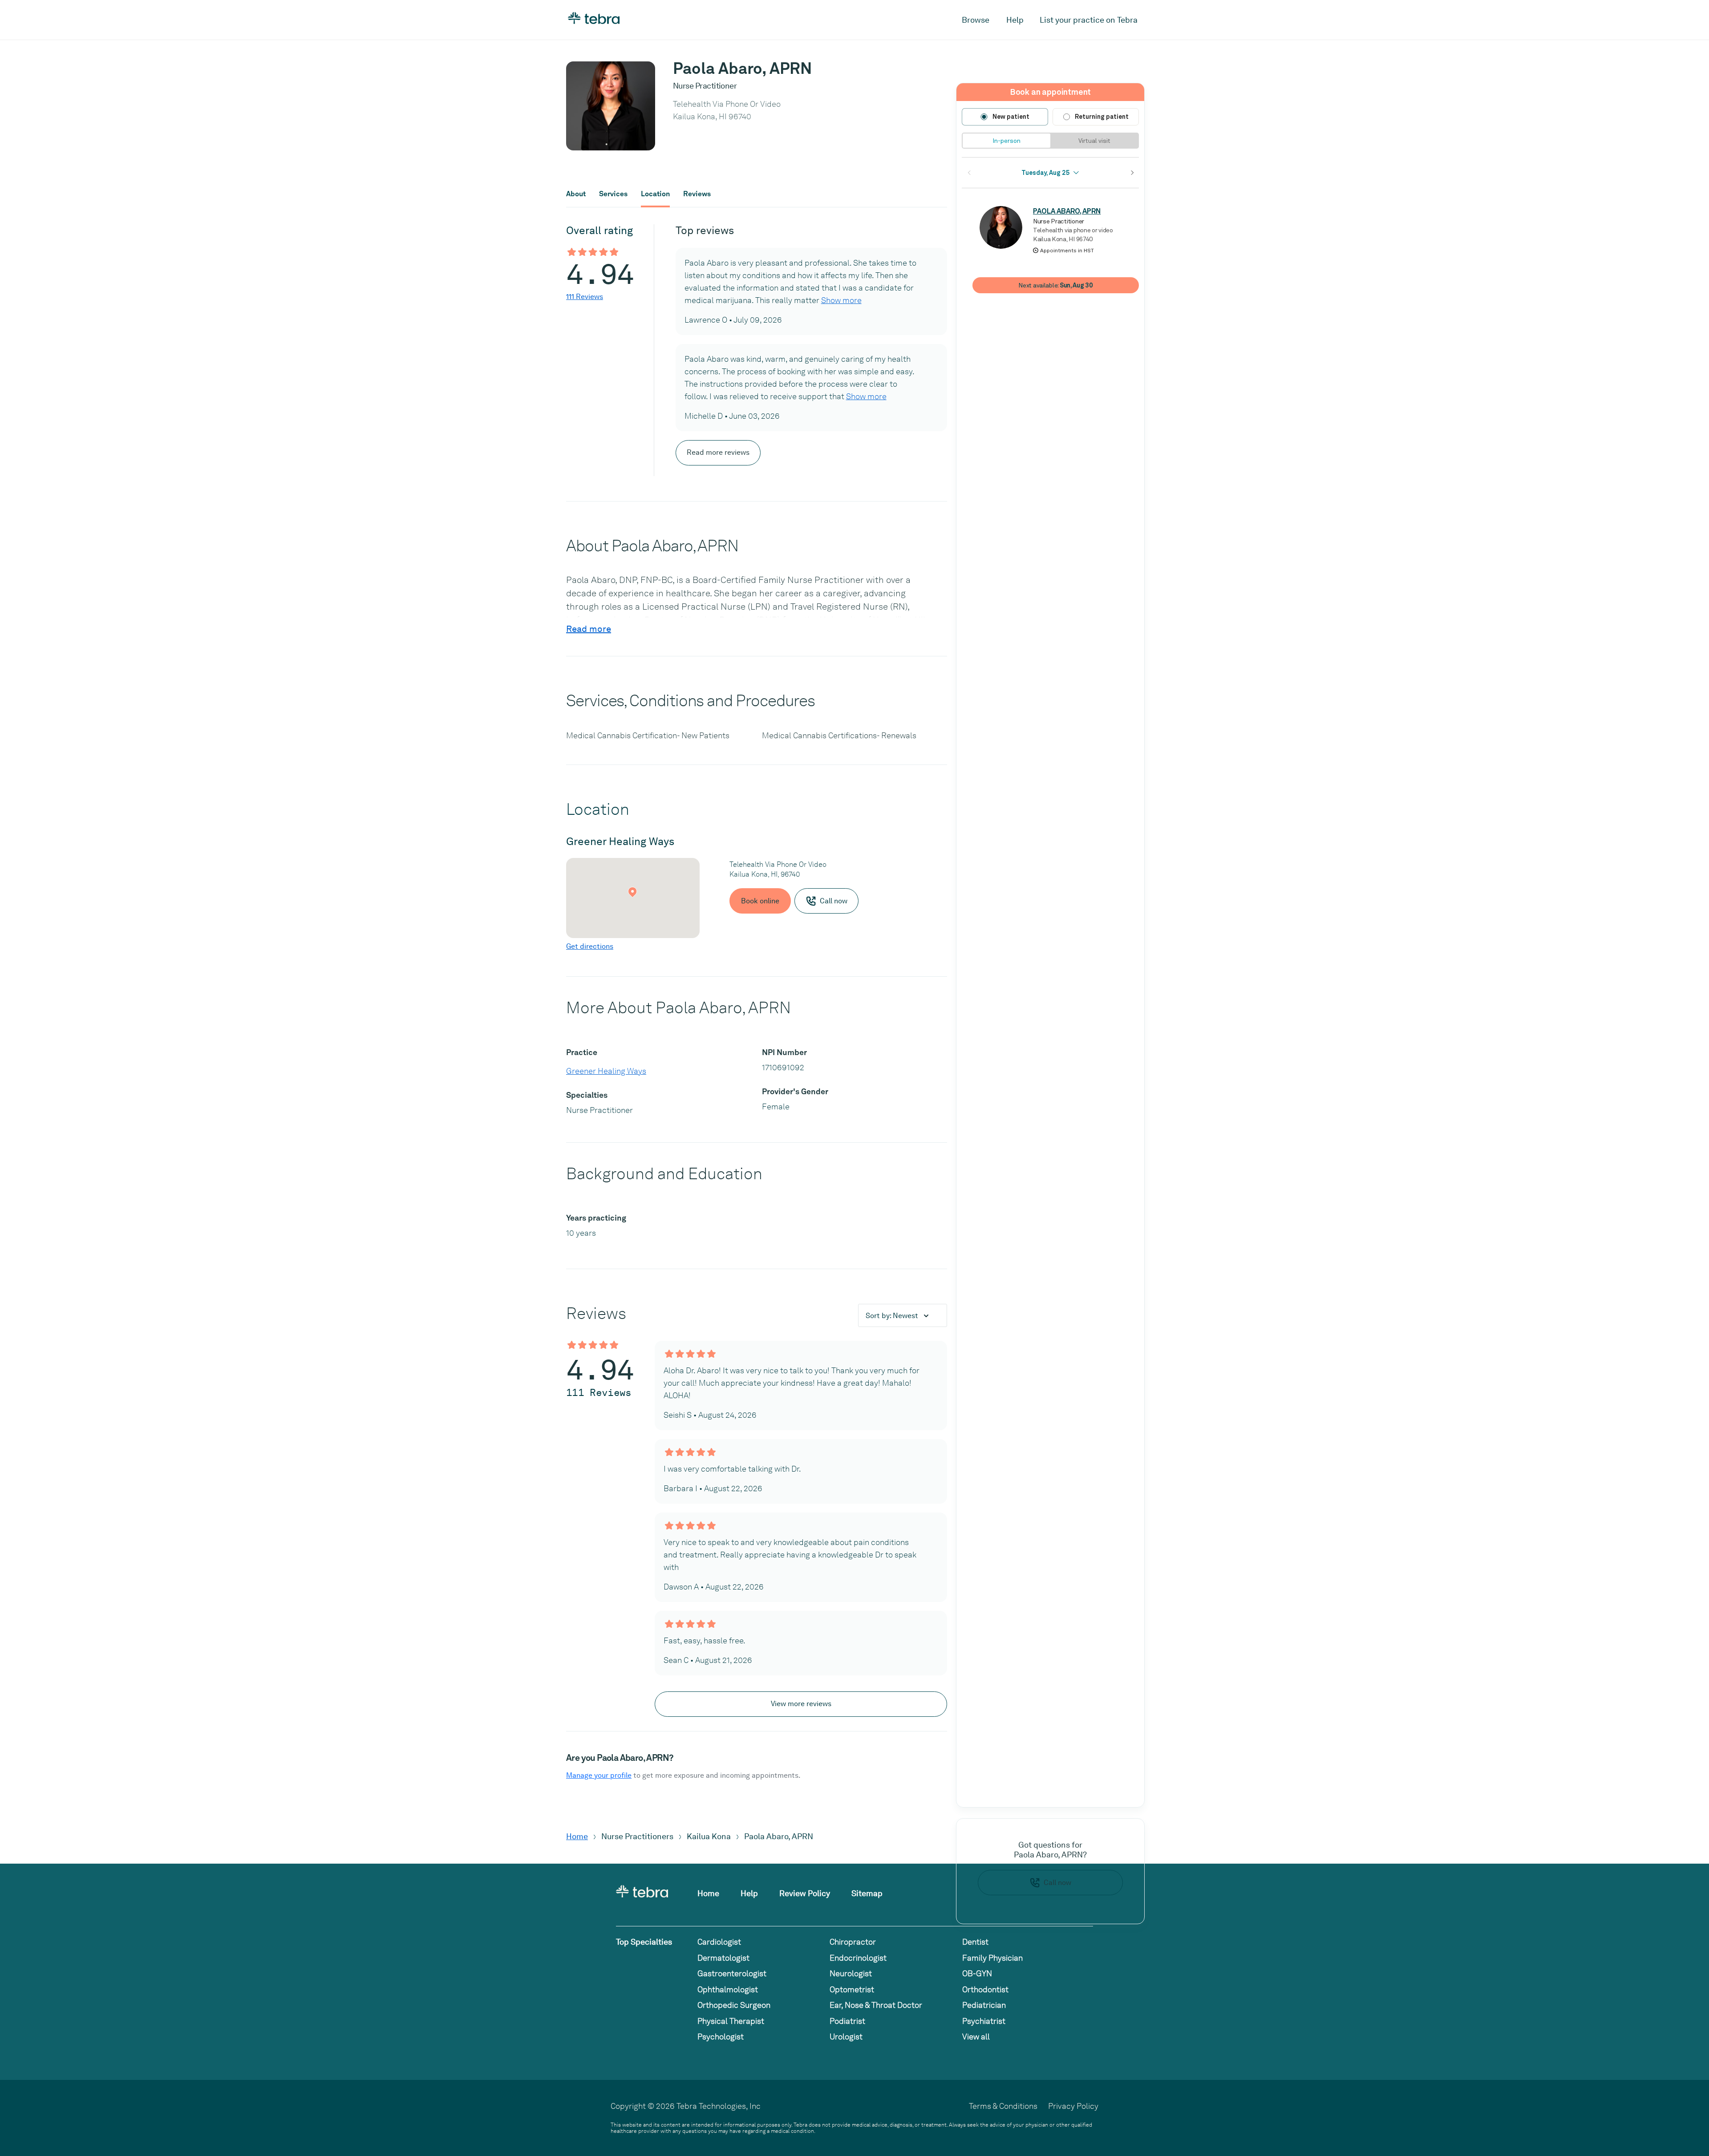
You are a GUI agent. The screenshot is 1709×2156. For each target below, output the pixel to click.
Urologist (846, 2037)
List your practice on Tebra (1089, 20)
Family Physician (992, 1958)
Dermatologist (723, 1958)
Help (1015, 20)
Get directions (590, 946)
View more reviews (801, 1704)
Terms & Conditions (1003, 2106)
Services (613, 194)
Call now (1057, 1883)
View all (976, 2037)
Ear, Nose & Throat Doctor (876, 2005)
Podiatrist (847, 2021)
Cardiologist (719, 1942)
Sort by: (892, 1316)
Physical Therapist (731, 2021)
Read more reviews (718, 452)
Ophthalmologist (728, 1989)
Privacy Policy (1073, 2106)
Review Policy (805, 1893)
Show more (841, 300)
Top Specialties (644, 1942)
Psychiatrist (984, 2021)
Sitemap (867, 1893)
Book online (760, 901)
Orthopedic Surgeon (734, 2005)
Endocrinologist (858, 1958)
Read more (589, 629)
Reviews (697, 194)
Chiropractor (853, 1942)
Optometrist (852, 1989)
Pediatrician (984, 2005)
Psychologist (721, 2037)
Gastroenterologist (732, 1973)
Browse (976, 20)
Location (655, 194)
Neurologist (851, 1973)
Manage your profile (599, 1775)
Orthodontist (985, 1989)
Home (577, 1836)
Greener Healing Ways (606, 1071)
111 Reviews (585, 297)
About (576, 194)
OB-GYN (977, 1973)
